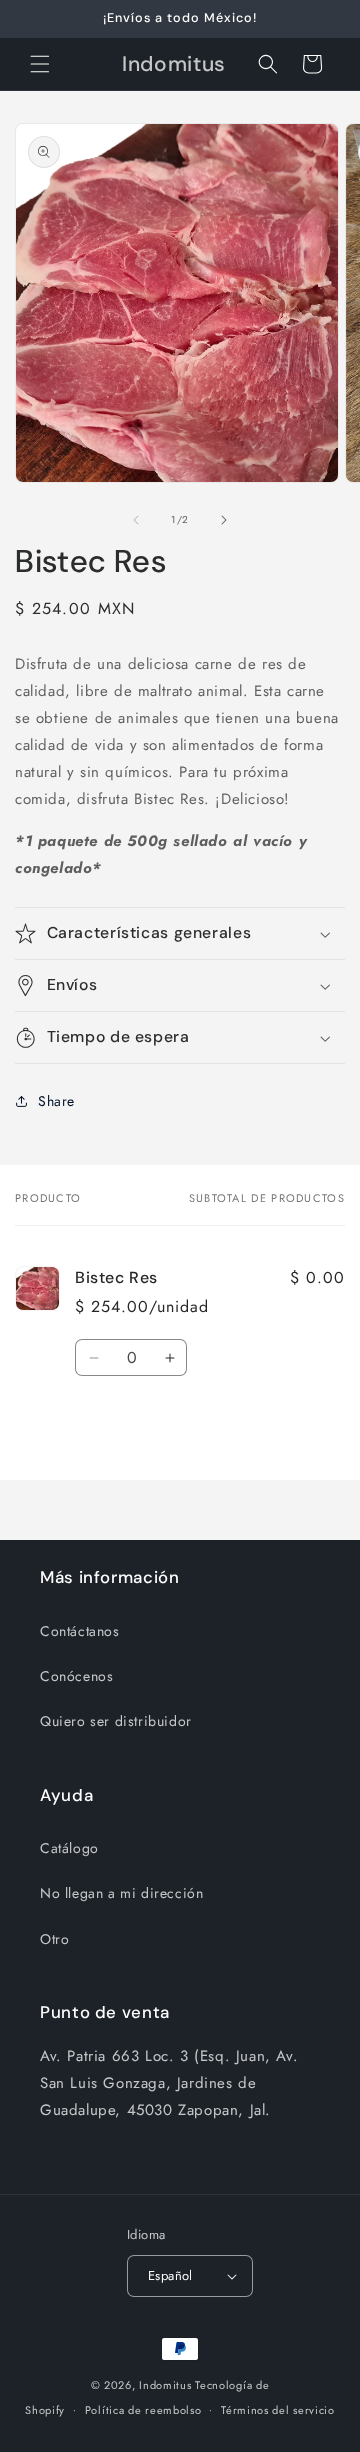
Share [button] (56, 1101)
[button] (40, 64)
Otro (54, 1939)
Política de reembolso (143, 2410)
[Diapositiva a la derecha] (224, 520)
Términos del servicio (278, 2410)
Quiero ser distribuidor (116, 1721)
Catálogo (69, 1848)
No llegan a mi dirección (121, 1893)
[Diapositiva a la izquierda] (136, 520)
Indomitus (165, 2385)
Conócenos (76, 1676)
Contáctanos (80, 1631)
